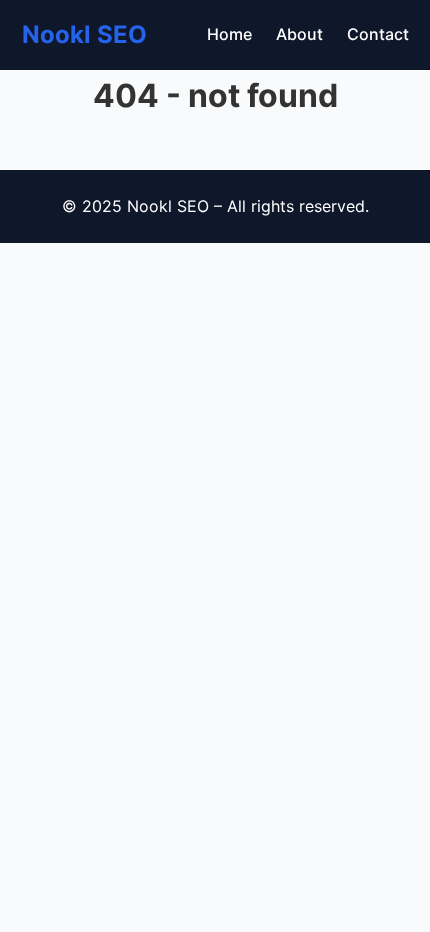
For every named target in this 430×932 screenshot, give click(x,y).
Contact (378, 34)
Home (229, 34)
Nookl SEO (84, 34)
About (299, 34)
